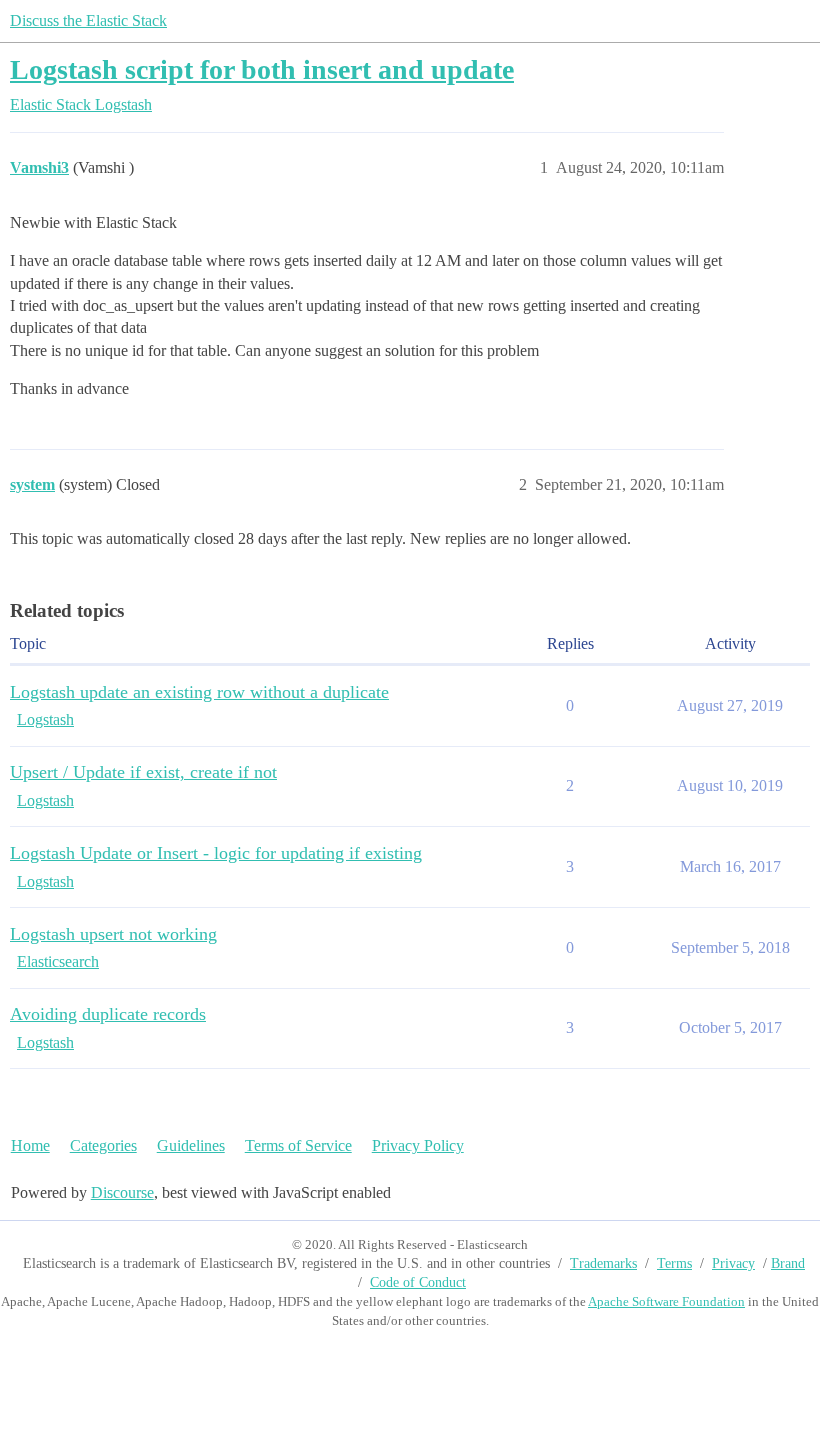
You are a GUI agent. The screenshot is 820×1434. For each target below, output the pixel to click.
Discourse (122, 1192)
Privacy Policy (418, 1145)
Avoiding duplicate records (108, 1014)
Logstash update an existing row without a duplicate (199, 692)
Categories (103, 1145)
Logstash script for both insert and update (262, 69)
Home (30, 1145)
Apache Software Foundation (666, 1301)
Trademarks (603, 1263)
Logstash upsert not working (113, 934)
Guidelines (191, 1145)
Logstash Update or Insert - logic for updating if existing (216, 853)
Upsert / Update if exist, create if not (143, 772)
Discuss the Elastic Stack (88, 20)
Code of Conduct (418, 1282)
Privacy (733, 1263)
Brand (788, 1263)
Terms (674, 1263)
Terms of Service (298, 1145)
